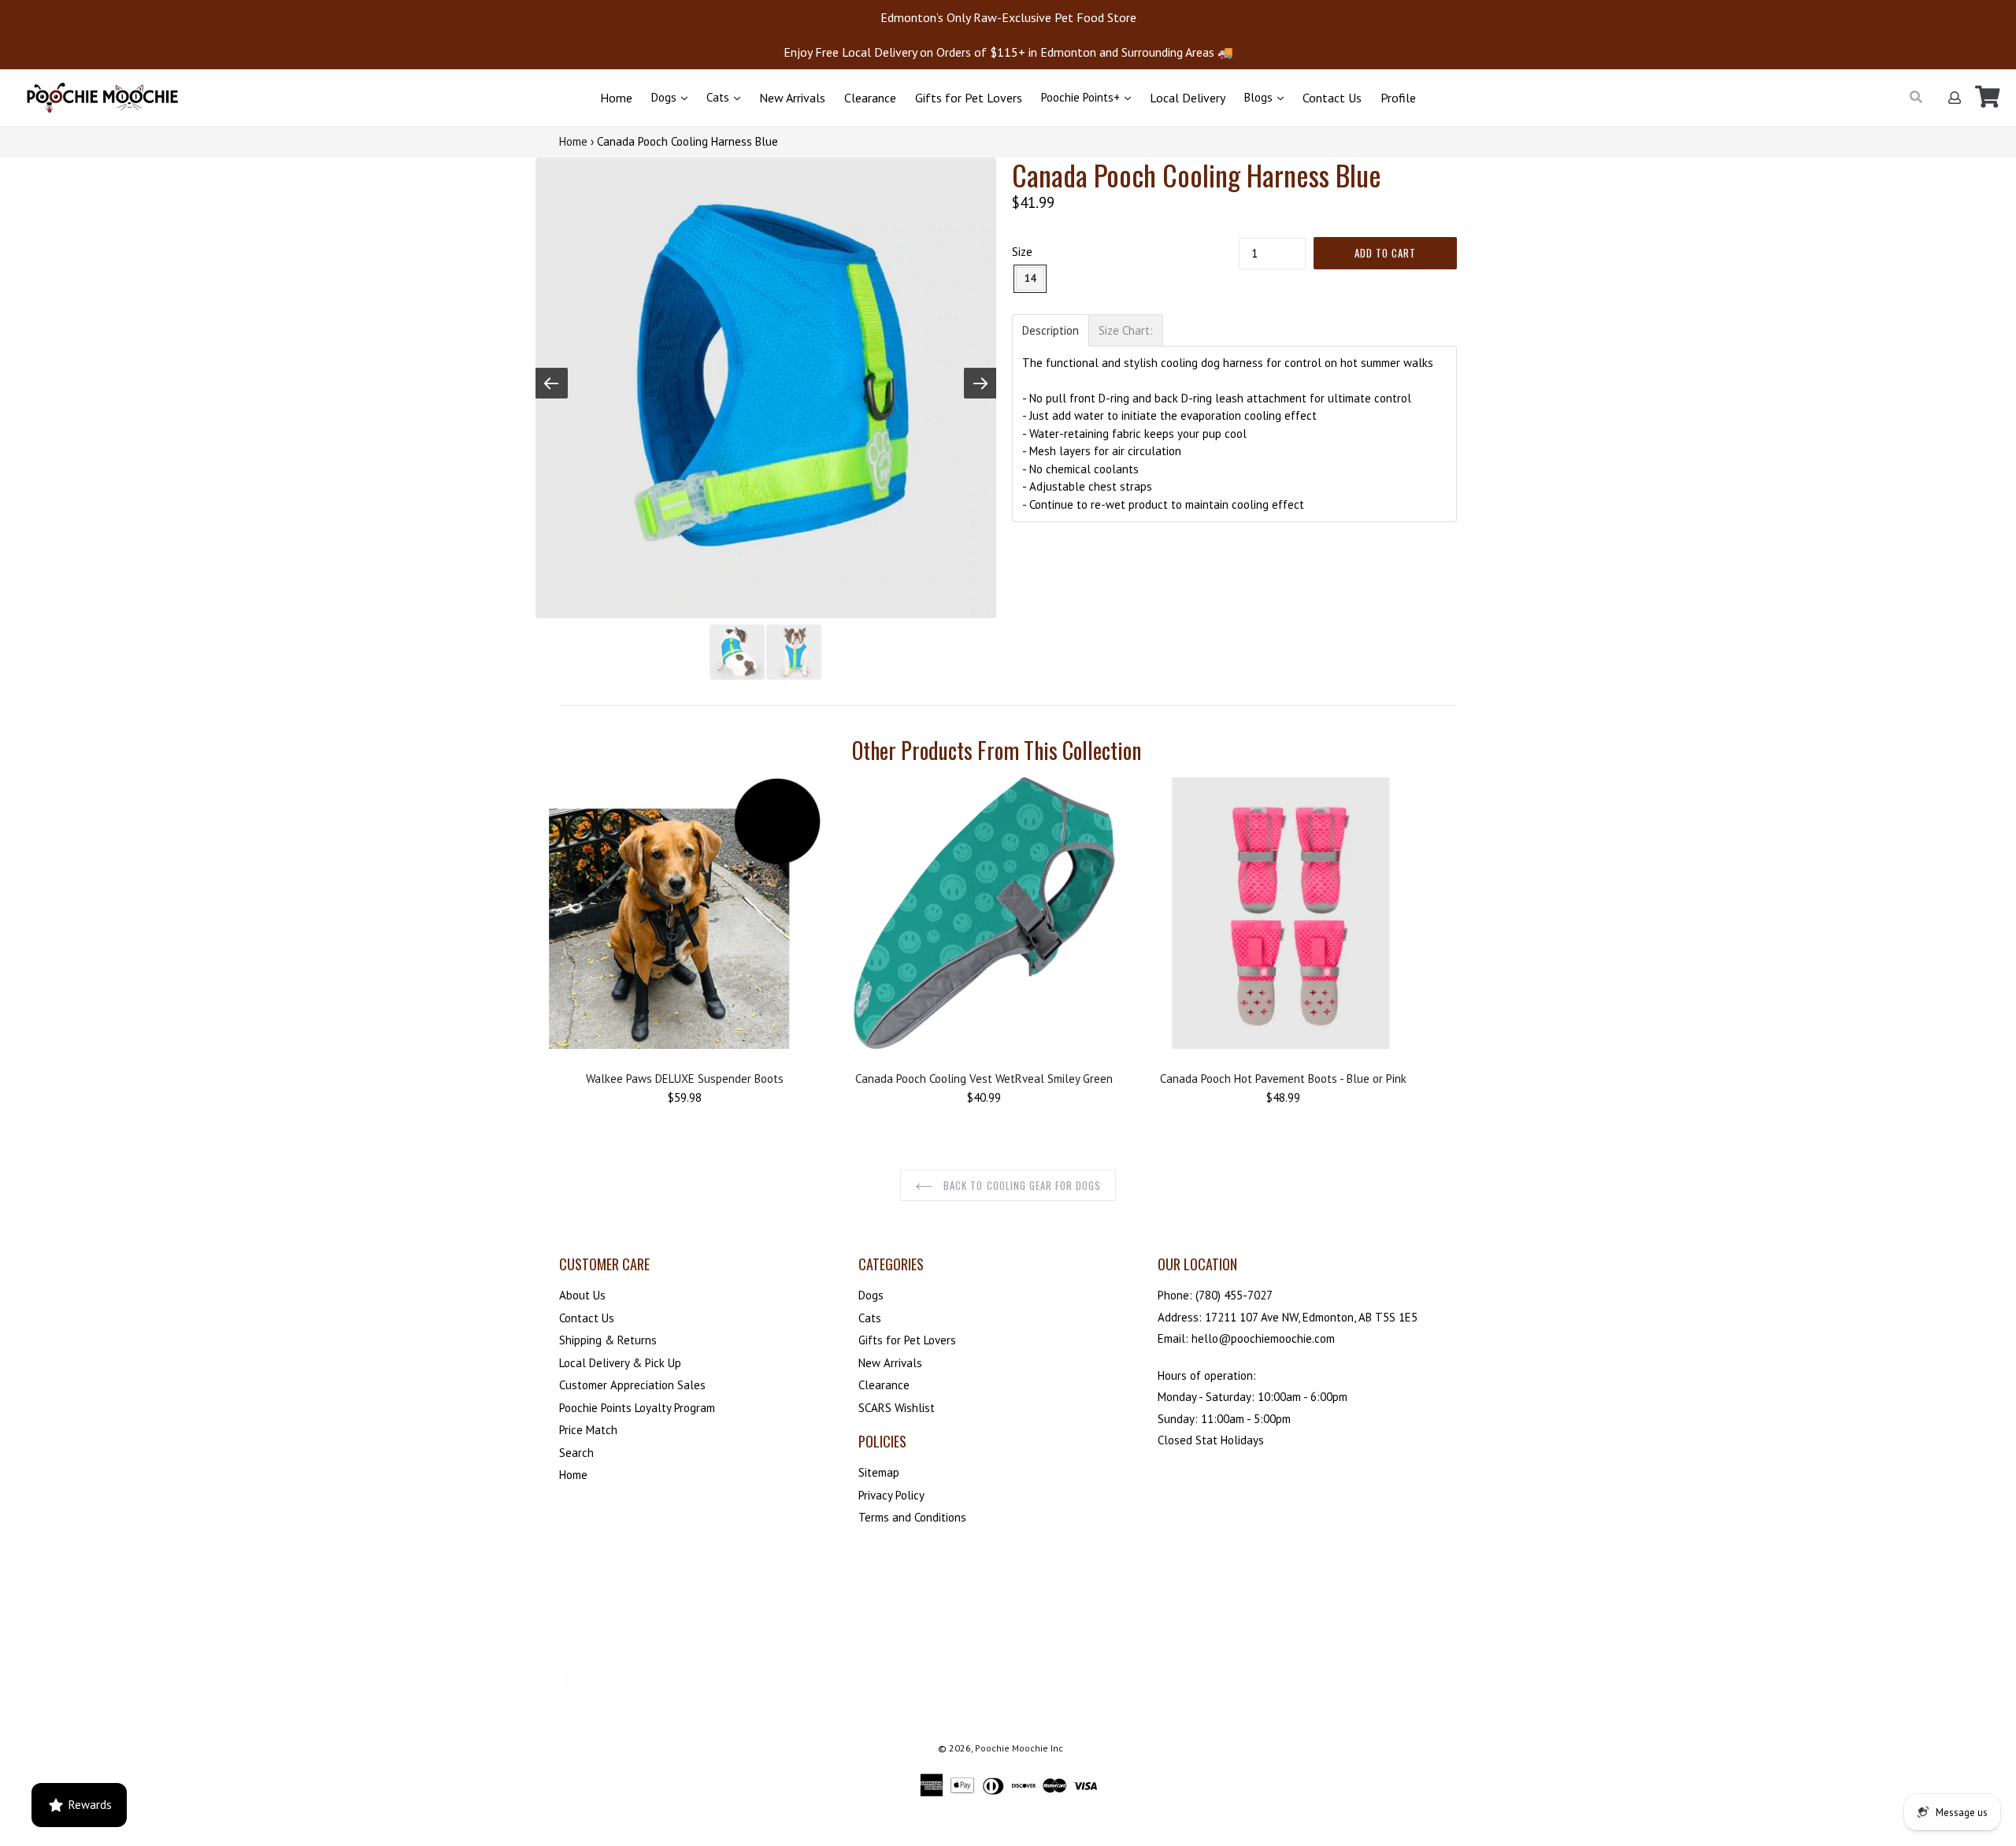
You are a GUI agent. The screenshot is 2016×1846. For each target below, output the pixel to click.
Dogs (665, 97)
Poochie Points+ (1082, 97)
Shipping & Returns (608, 1340)
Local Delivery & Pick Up (620, 1363)
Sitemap (879, 1472)
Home (616, 98)
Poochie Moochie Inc (1019, 1748)
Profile (1398, 98)
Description (1051, 330)
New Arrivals (792, 98)
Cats (719, 97)
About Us (582, 1295)
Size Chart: (1126, 330)
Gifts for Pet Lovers (969, 98)
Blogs (1260, 97)
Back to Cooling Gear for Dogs (1021, 1185)
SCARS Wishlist (897, 1408)
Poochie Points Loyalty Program (637, 1408)
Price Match (588, 1430)
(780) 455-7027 (1234, 1295)
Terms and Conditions (912, 1517)
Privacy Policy (891, 1495)
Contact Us (1332, 98)
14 (1030, 278)
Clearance (870, 98)
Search (576, 1453)
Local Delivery (1188, 98)
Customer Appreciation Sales (632, 1385)
